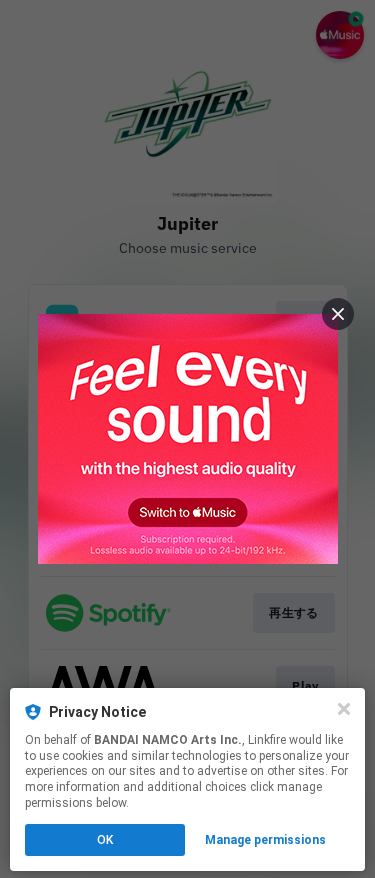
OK (105, 840)
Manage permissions (265, 840)
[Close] (344, 709)
